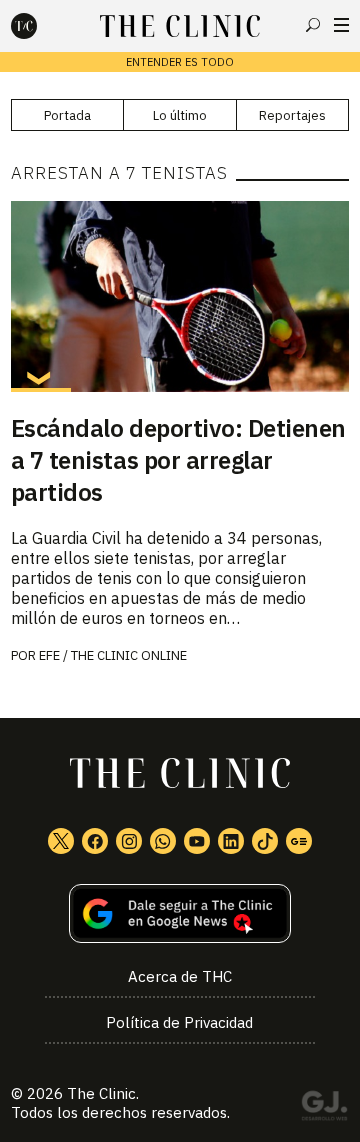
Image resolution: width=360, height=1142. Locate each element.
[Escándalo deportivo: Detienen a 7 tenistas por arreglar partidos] (180, 296)
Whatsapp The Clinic (163, 841)
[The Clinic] (41, 26)
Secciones (341, 25)
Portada (67, 115)
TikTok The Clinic (265, 841)
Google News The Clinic (299, 841)
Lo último (180, 115)
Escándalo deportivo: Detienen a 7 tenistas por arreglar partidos (178, 460)
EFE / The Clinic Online (113, 655)
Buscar (313, 25)
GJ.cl (324, 1109)
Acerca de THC (180, 976)
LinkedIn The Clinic (231, 841)
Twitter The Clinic (61, 841)
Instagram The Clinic (129, 841)
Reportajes (292, 115)
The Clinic (101, 1093)
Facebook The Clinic (95, 841)
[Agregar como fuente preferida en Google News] (180, 913)
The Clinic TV (197, 841)
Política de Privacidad (179, 1022)
